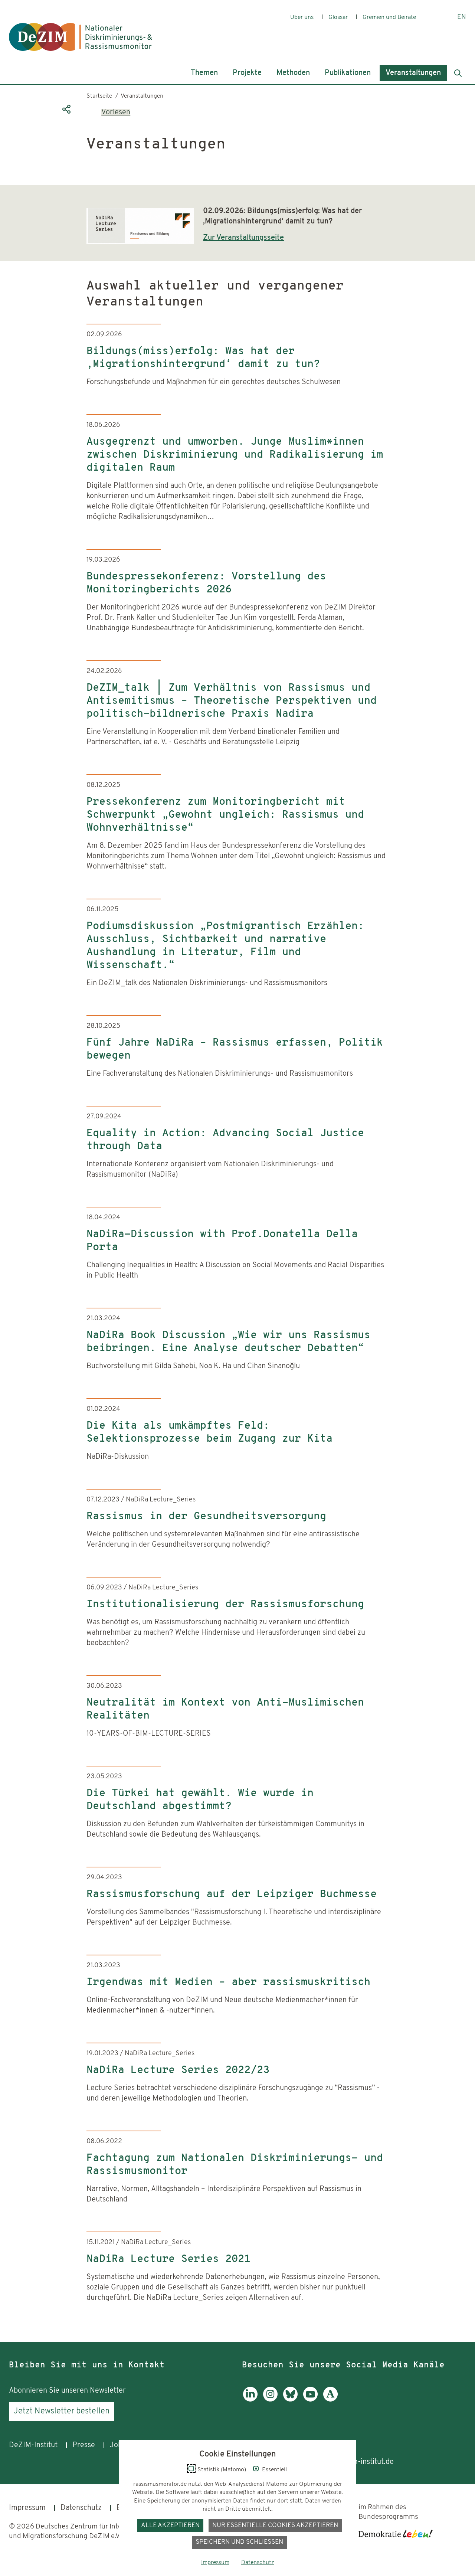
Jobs (118, 2445)
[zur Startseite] (81, 31)
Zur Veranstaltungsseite (243, 238)
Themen (204, 73)
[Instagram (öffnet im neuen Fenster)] (270, 2400)
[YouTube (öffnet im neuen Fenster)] (310, 2400)
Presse (84, 2445)
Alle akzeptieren (170, 2525)
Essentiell (274, 2470)
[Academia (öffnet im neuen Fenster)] (330, 2400)
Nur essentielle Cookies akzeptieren (275, 2525)
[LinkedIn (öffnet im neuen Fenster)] (250, 2400)
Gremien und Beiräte (389, 17)
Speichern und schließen (239, 2542)
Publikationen (348, 73)
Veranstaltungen (413, 73)
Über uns (302, 17)
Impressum (27, 2508)
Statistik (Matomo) (222, 2470)
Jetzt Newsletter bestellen (62, 2411)
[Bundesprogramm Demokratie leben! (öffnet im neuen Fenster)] (396, 2534)
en (462, 17)
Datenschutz (81, 2508)
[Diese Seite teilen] (66, 109)
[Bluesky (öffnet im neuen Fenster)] (290, 2400)
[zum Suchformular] (458, 73)
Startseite (99, 96)
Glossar (338, 17)
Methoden (293, 73)
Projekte (247, 73)
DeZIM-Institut (33, 2445)
